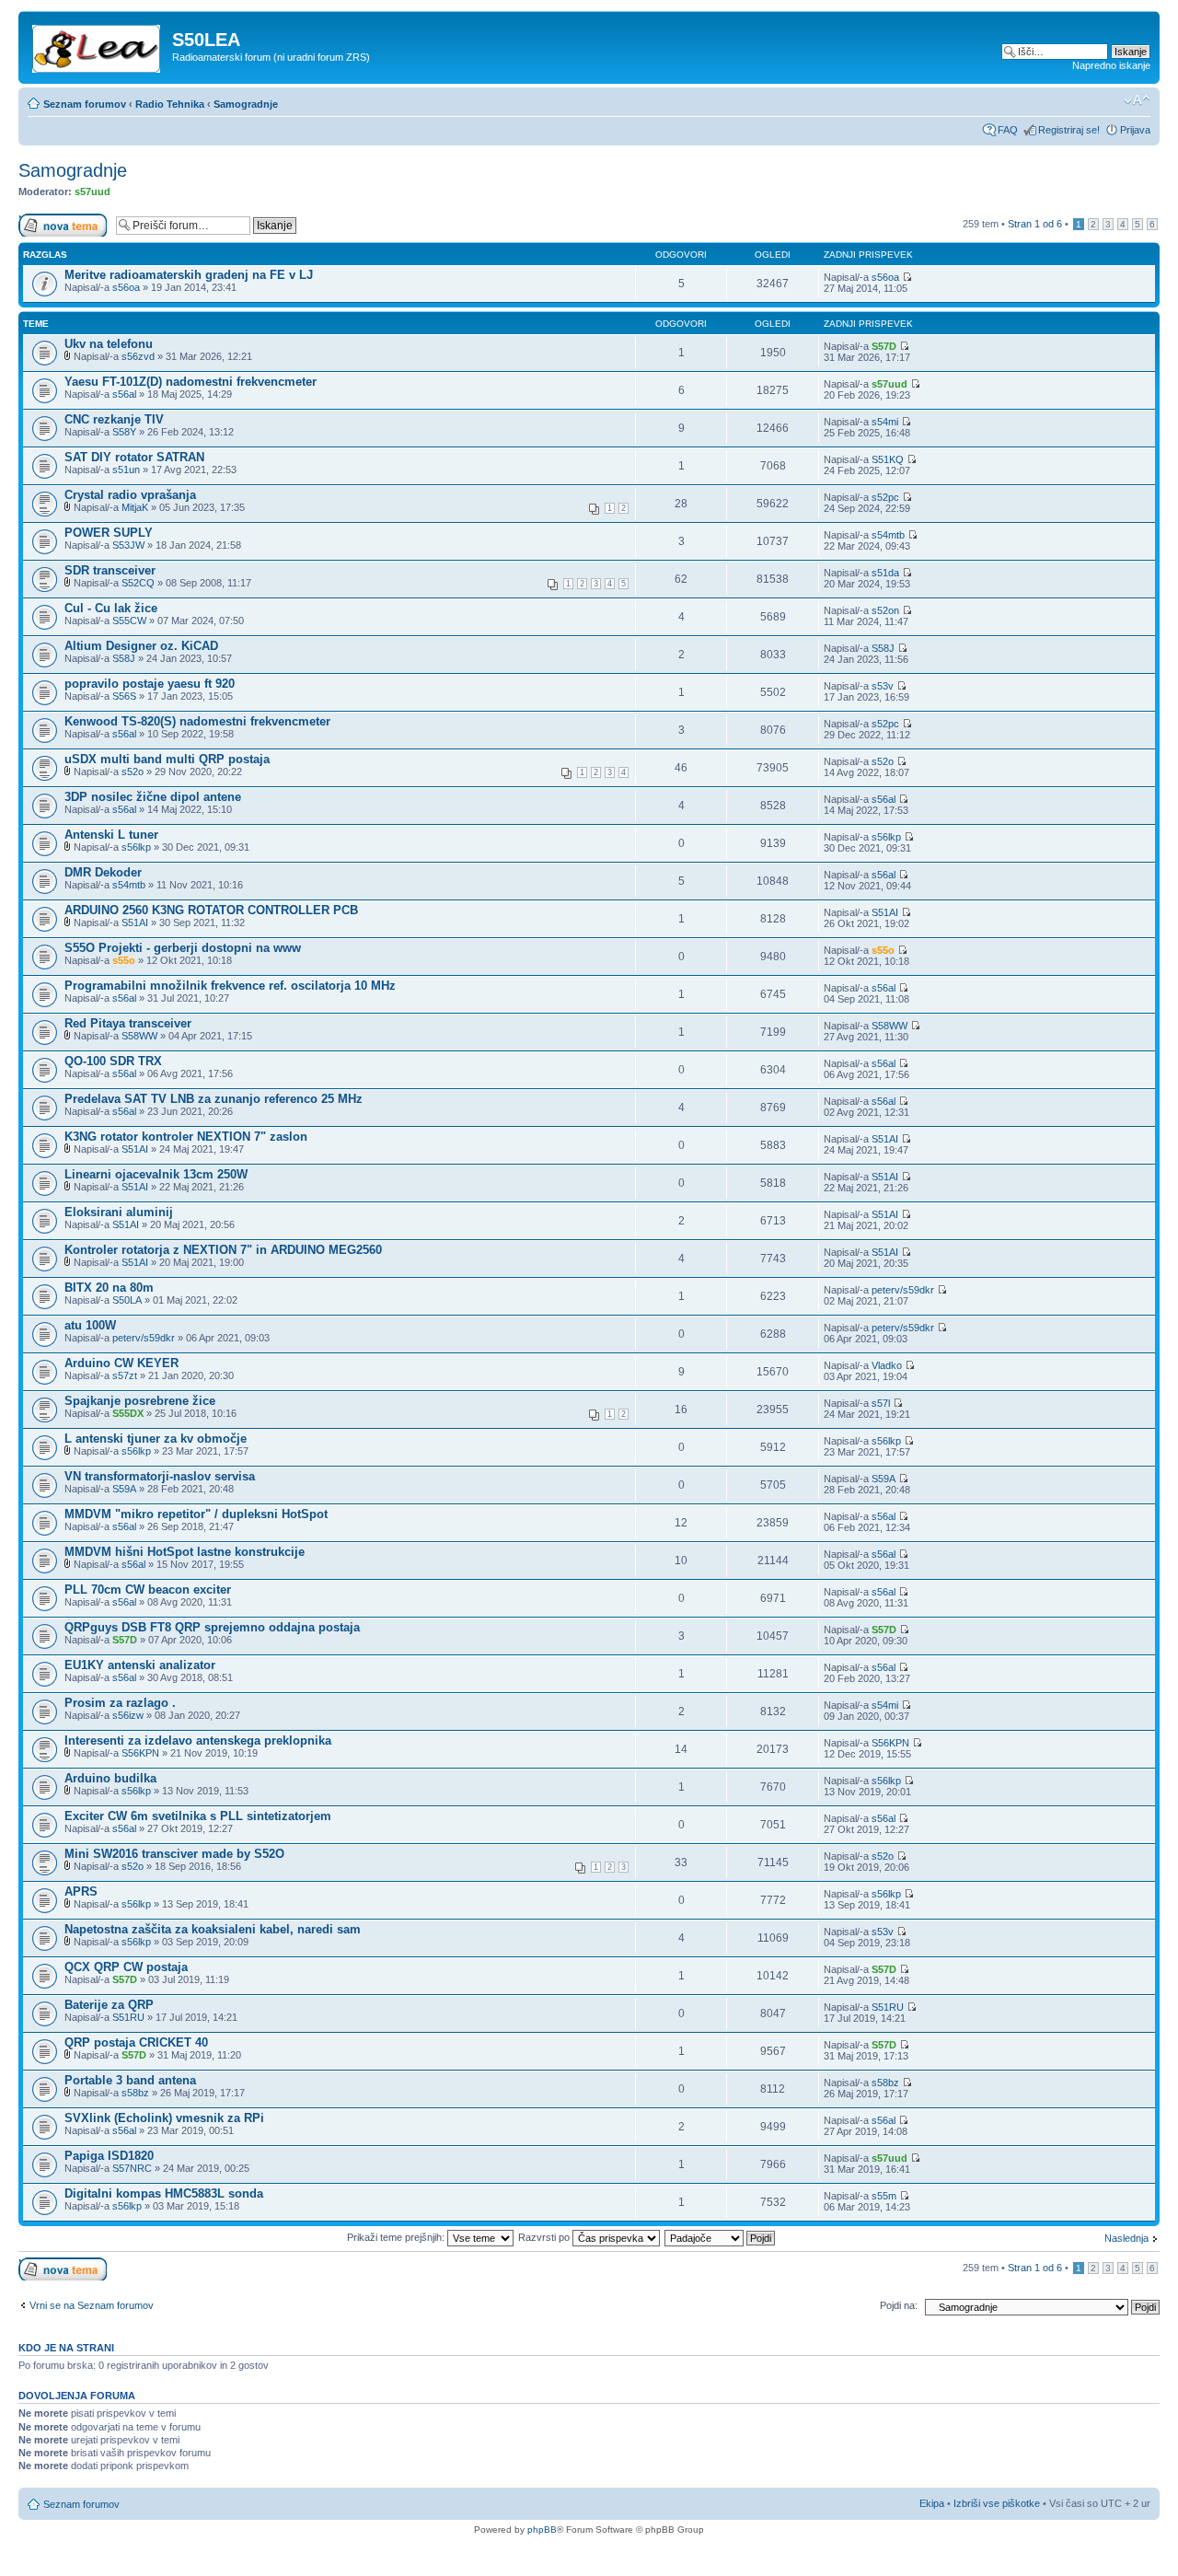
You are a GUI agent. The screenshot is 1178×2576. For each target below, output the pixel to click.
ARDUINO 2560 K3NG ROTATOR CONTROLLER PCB (211, 910)
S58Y (124, 432)
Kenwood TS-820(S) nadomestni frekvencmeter (197, 721)
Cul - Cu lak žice (111, 608)
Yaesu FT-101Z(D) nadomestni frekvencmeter (191, 382)
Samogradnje (246, 104)
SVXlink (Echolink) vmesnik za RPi (164, 2118)
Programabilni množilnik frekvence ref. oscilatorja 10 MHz (230, 986)
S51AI (135, 922)
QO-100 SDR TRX (113, 1061)
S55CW (129, 621)
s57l (881, 1403)
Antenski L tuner (111, 835)
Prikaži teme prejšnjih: (397, 2237)
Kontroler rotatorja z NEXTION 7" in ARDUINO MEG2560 (223, 1250)
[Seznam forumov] (98, 45)
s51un (126, 470)
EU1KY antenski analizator (140, 1665)
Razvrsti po (545, 2237)
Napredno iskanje (1111, 65)
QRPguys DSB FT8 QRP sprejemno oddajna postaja (212, 1627)
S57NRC (132, 2168)
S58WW (139, 1036)
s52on (885, 610)
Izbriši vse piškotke (998, 2503)
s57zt (125, 1375)
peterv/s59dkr (903, 1290)
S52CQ (138, 583)
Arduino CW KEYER (121, 1363)
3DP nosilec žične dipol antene (153, 797)
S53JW (128, 545)
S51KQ (888, 459)
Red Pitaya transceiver (128, 1023)
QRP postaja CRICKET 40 (136, 2042)
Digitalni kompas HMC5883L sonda (164, 2193)
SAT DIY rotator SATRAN (134, 457)
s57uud (92, 191)
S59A (124, 1489)
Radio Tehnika (170, 104)
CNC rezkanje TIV (114, 419)
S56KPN (140, 1753)
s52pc (885, 497)
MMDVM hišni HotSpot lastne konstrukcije (185, 1552)
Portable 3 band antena (130, 2080)
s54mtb (888, 535)
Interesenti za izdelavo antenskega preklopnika (198, 1741)
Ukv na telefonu (109, 344)
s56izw (128, 1715)
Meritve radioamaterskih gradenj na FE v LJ (189, 275)
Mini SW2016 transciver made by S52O (174, 1854)
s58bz (135, 2093)
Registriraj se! (1069, 130)
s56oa (126, 287)
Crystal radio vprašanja (130, 495)
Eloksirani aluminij (119, 1212)
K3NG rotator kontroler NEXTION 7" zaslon (186, 1137)
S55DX (128, 1413)
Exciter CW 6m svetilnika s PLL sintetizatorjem (198, 1816)
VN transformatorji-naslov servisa (160, 1476)
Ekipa (932, 2503)
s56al (124, 394)
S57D (884, 346)
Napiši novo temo (57, 219)
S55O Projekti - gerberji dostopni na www (183, 948)
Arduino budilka (110, 1778)
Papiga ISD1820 (109, 2156)
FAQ (1008, 130)
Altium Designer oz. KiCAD (141, 646)
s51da (885, 573)
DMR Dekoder (103, 872)
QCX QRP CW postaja (126, 1967)
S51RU (128, 2017)
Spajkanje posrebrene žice (140, 1401)
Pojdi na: (899, 2305)
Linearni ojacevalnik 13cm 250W (156, 1174)
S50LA (127, 1300)
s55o (124, 960)
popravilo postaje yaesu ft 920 (150, 684)
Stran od (1035, 224)
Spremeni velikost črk (1137, 100)
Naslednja (1126, 2238)
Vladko (887, 1365)
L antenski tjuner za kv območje (156, 1439)
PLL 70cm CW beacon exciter (148, 1590)
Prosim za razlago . (120, 1703)
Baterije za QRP (109, 2005)
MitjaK (135, 507)
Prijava (1135, 130)
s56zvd (138, 356)
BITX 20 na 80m (109, 1288)
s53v (883, 686)
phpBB (542, 2530)
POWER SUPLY (109, 533)
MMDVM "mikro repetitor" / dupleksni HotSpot (196, 1514)
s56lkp (136, 847)
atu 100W (90, 1325)
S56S (124, 696)
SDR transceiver (110, 570)
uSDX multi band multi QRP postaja (167, 759)
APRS (81, 1891)
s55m (884, 2196)
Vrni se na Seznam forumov (92, 2305)
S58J (124, 658)
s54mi (885, 422)
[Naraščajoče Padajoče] (721, 2237)
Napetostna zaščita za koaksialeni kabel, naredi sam (213, 1929)
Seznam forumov (85, 104)
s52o (133, 772)
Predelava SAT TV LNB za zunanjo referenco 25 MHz (214, 1099)
